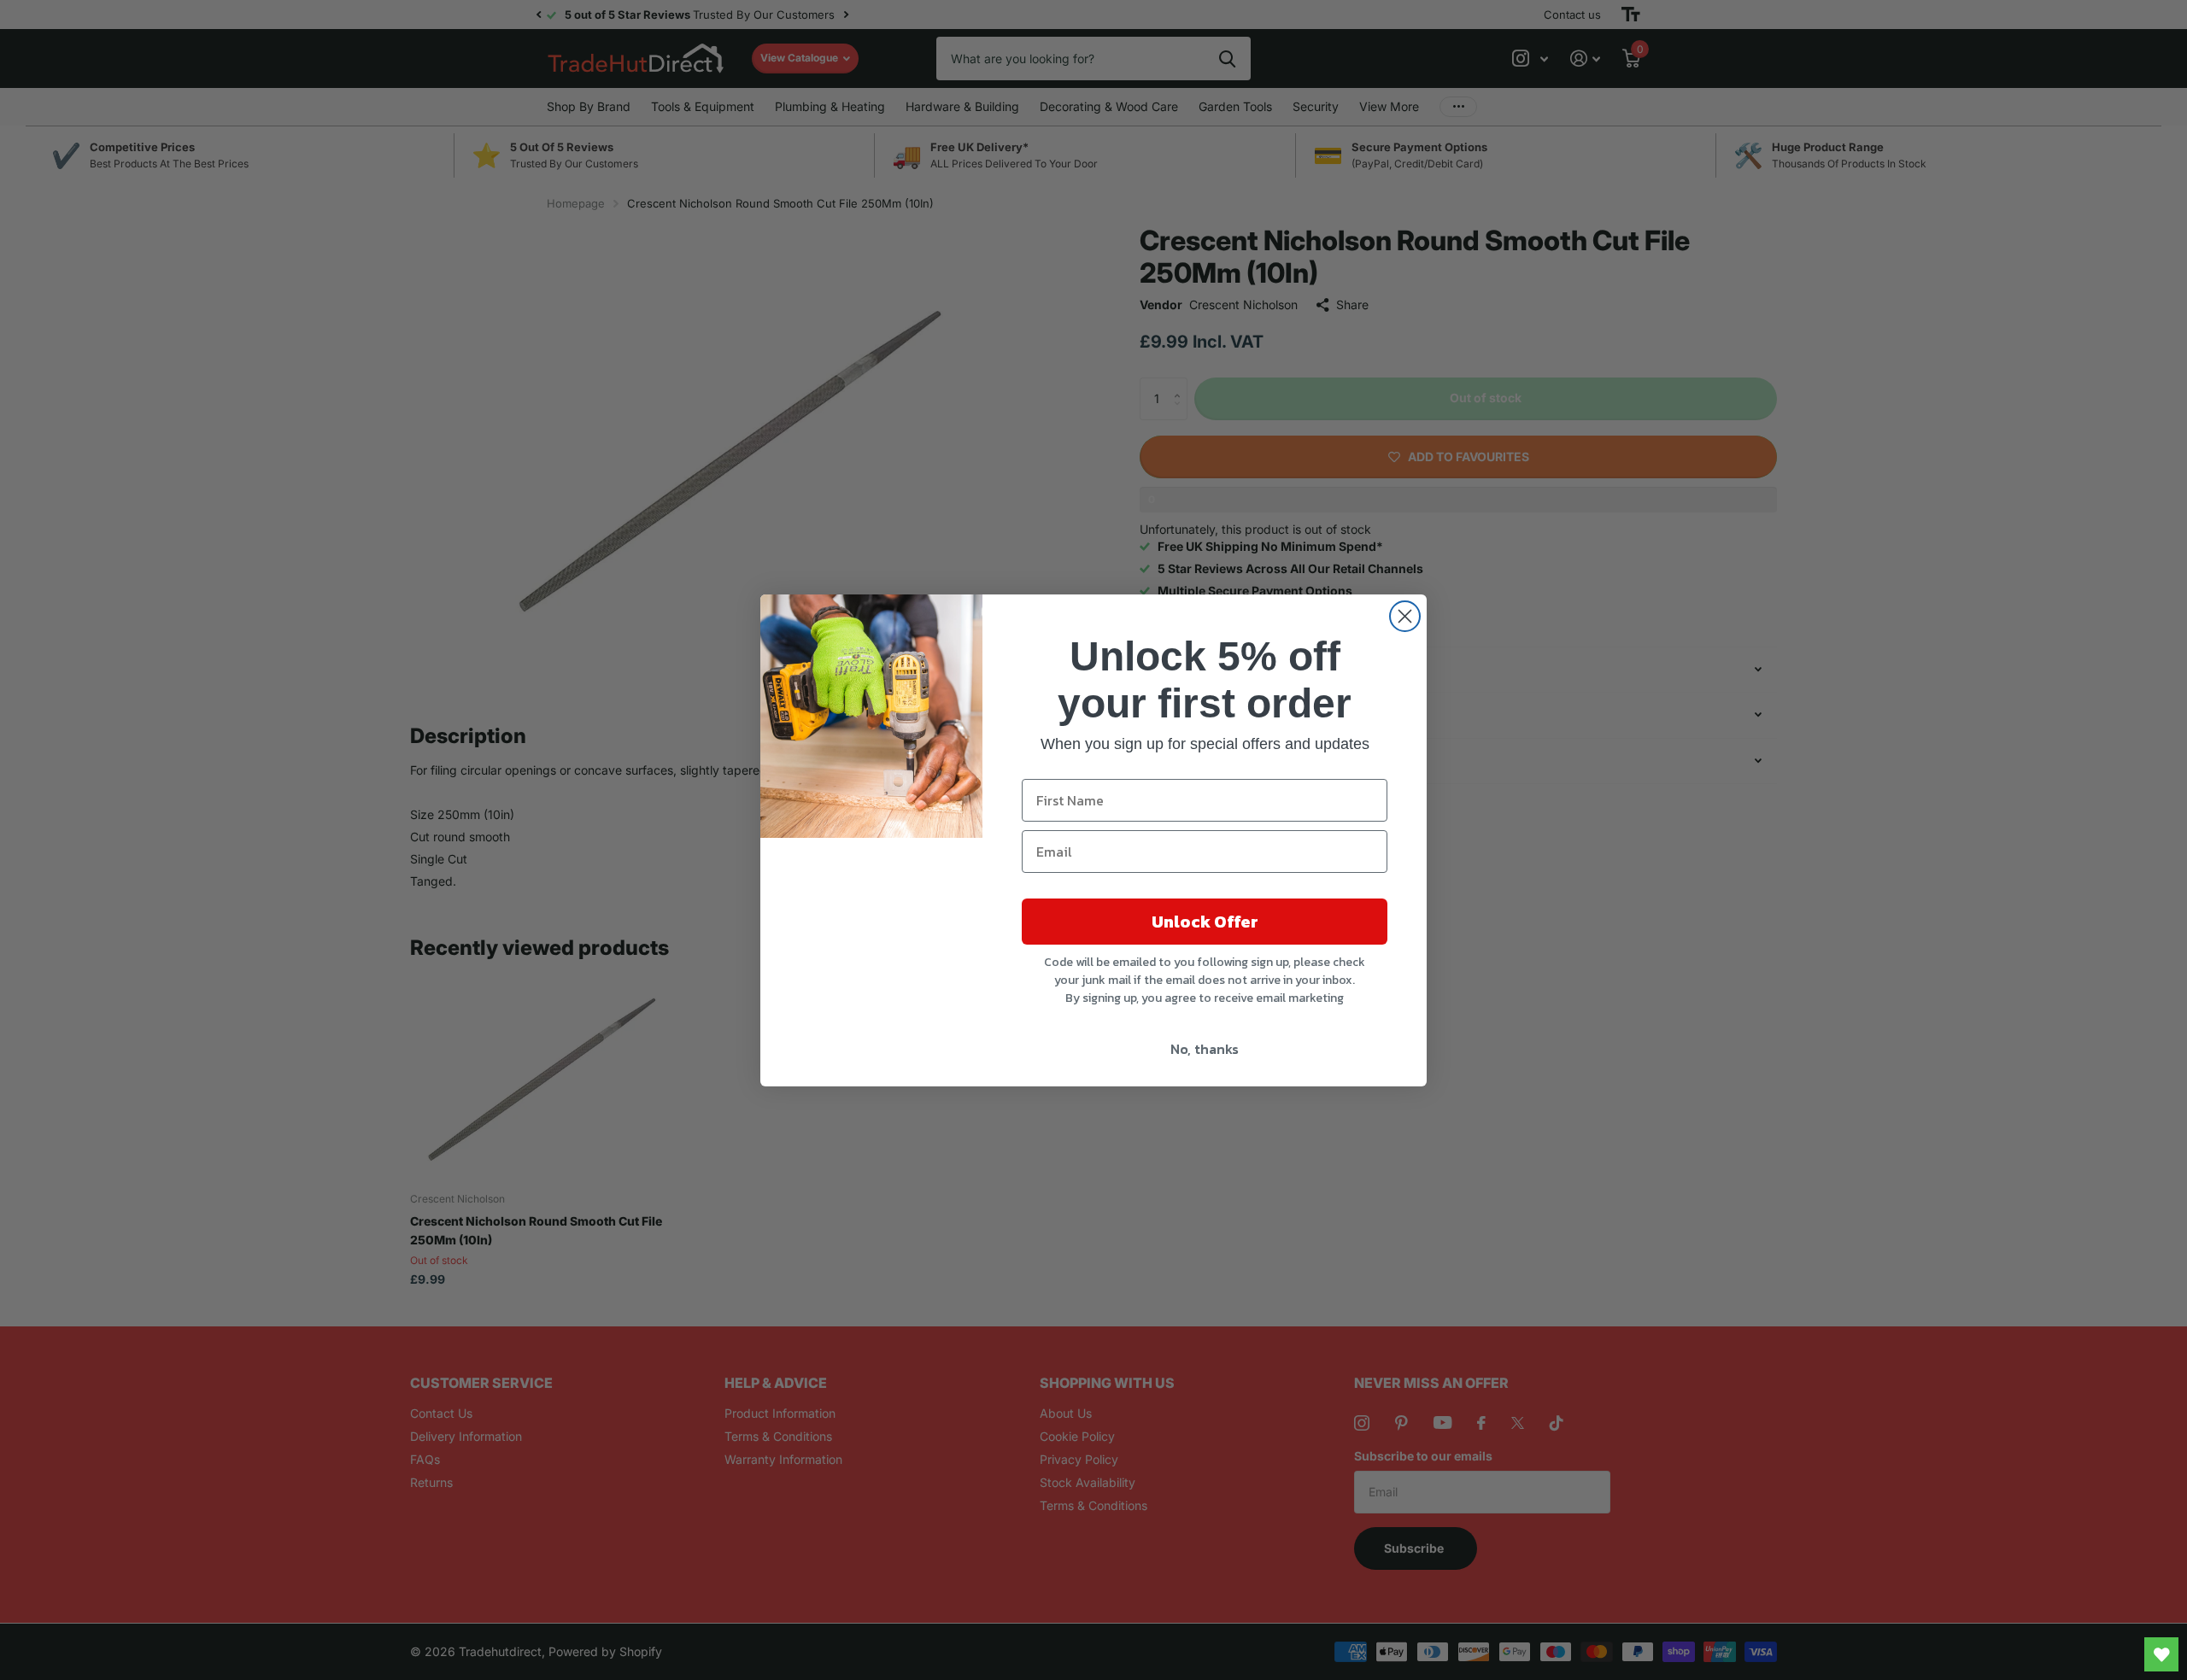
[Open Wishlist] (2161, 1654)
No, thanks (1205, 1049)
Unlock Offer (1205, 922)
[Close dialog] (1405, 616)
